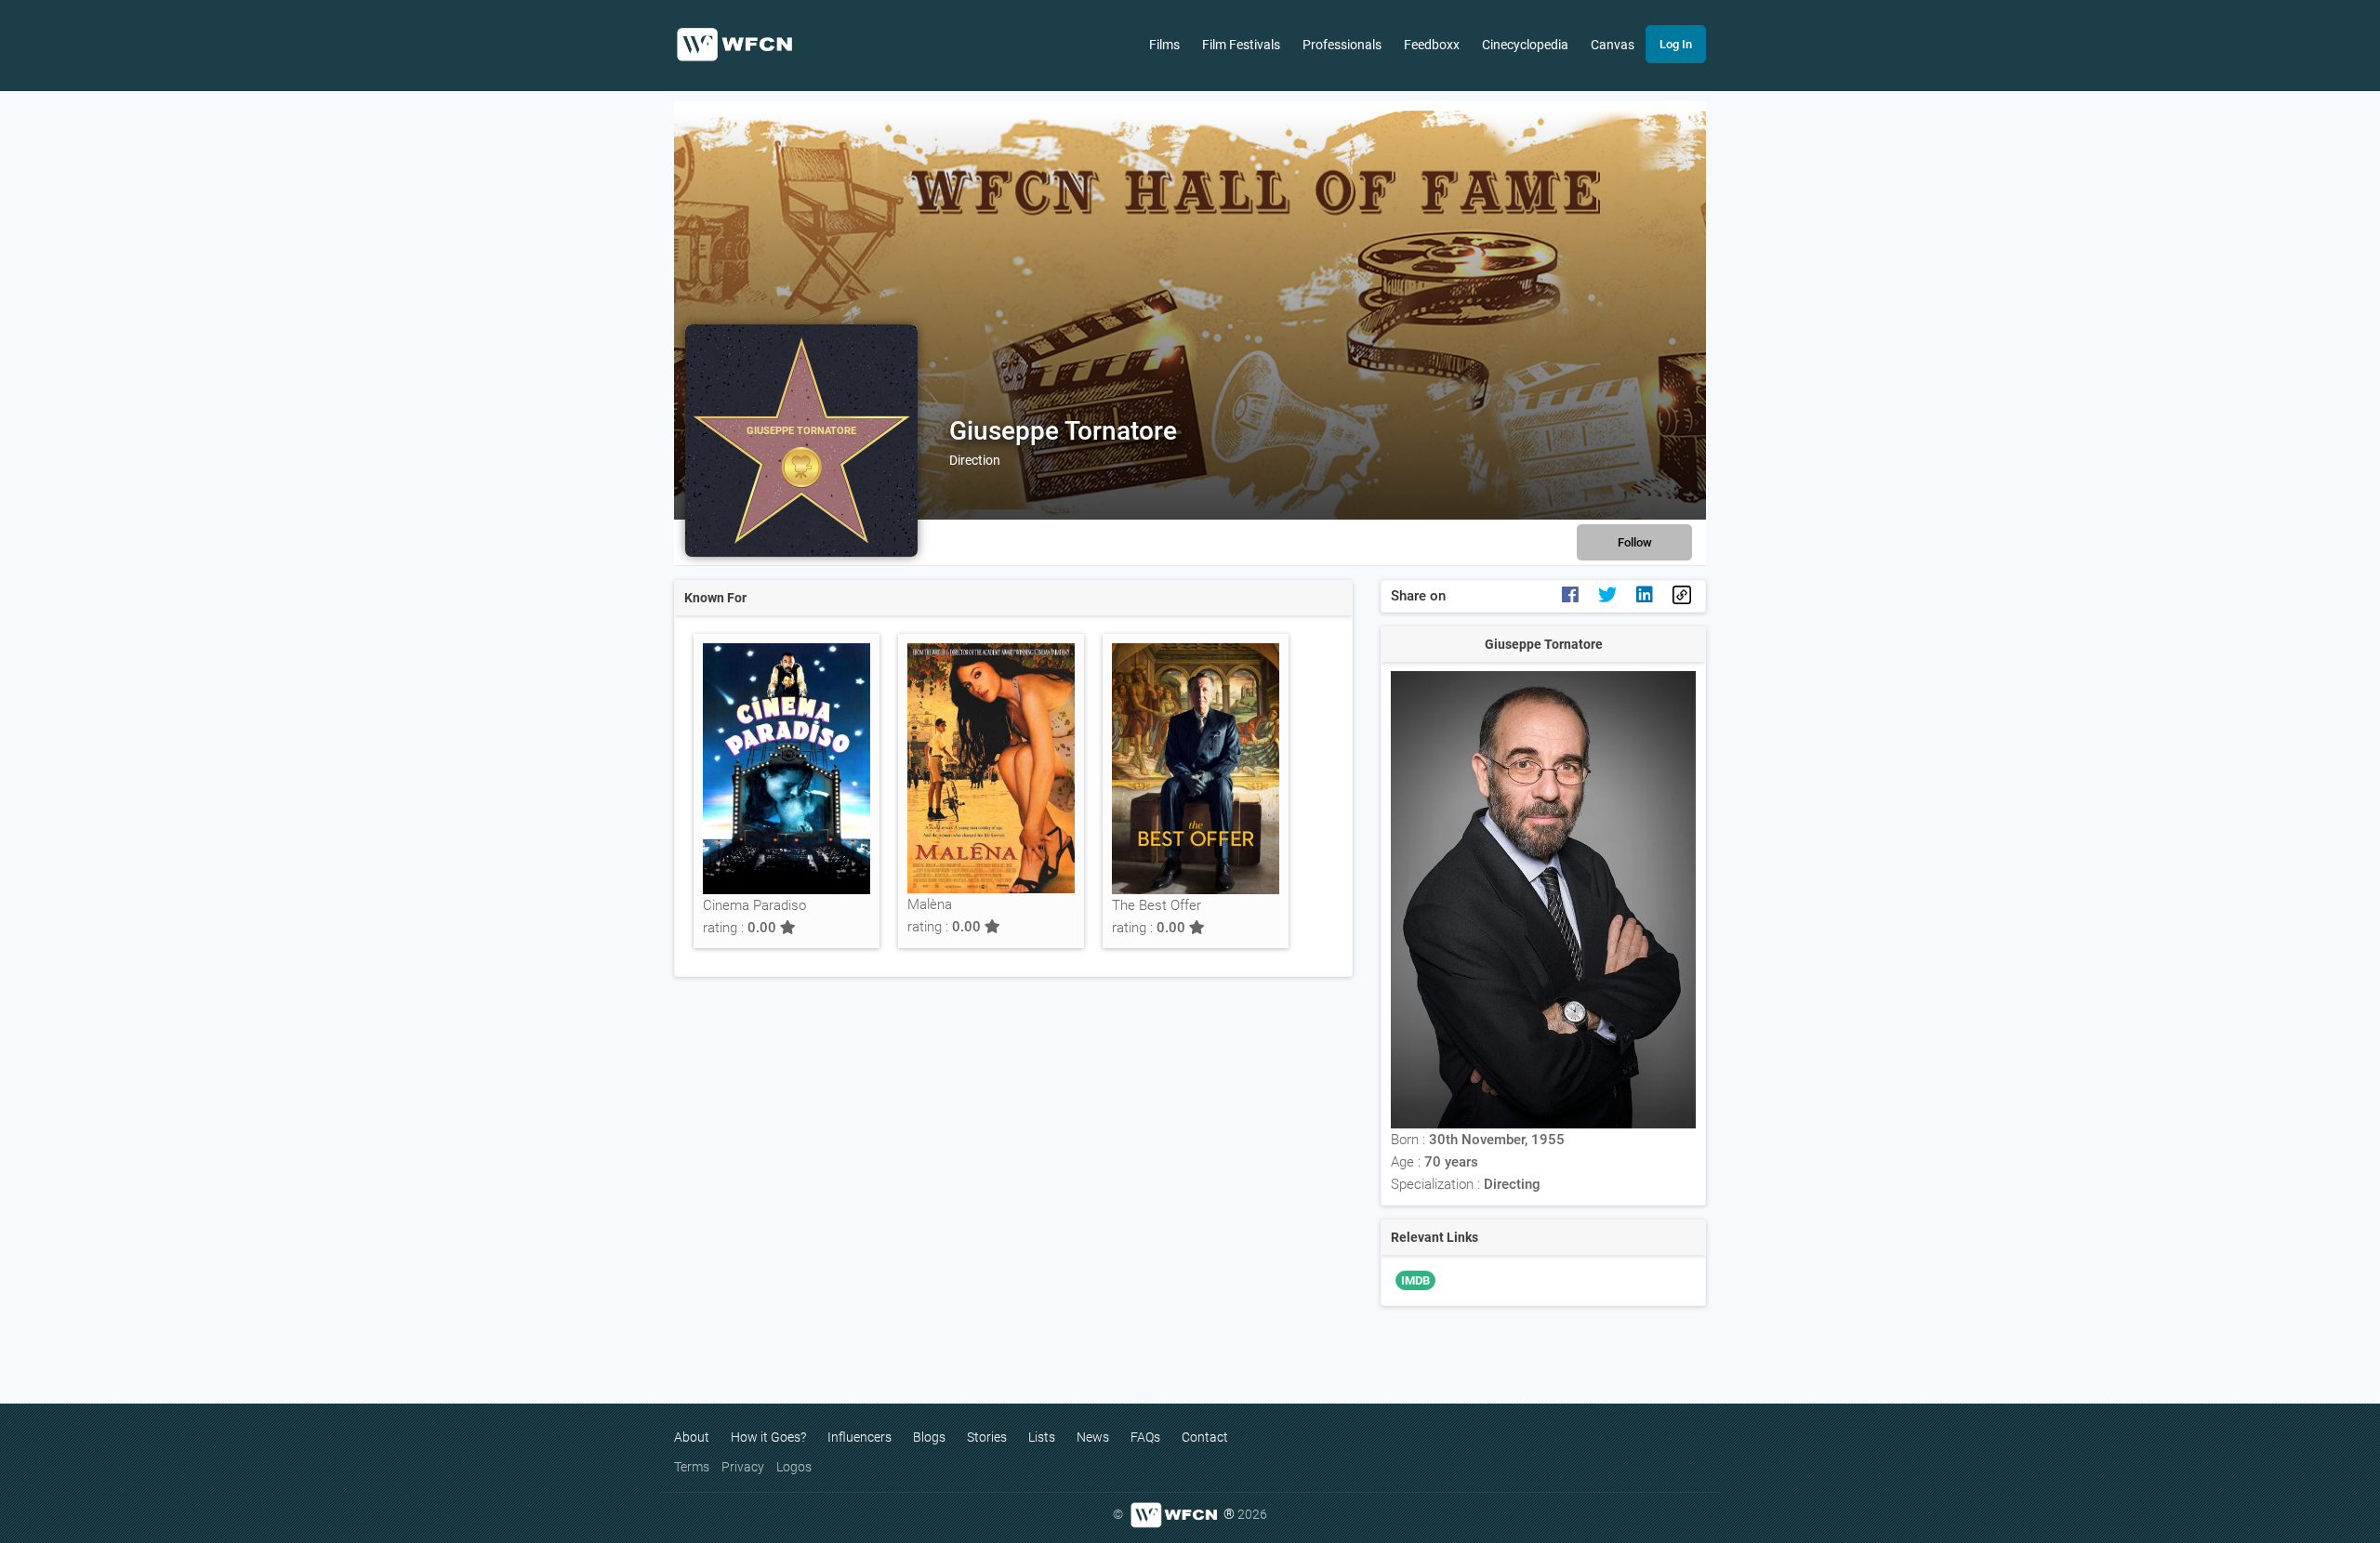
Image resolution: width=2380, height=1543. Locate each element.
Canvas (1613, 45)
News (1093, 1437)
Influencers (859, 1437)
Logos (794, 1467)
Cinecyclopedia (1525, 45)
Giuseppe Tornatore (1063, 431)
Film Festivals (1241, 45)
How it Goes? (768, 1437)
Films (1164, 45)
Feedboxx (1432, 45)
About (692, 1437)
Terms (692, 1467)
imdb (1415, 1280)
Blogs (929, 1437)
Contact (1205, 1437)
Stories (987, 1437)
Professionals (1342, 45)
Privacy (743, 1467)
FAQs (1145, 1437)
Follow (1635, 542)
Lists (1042, 1437)
